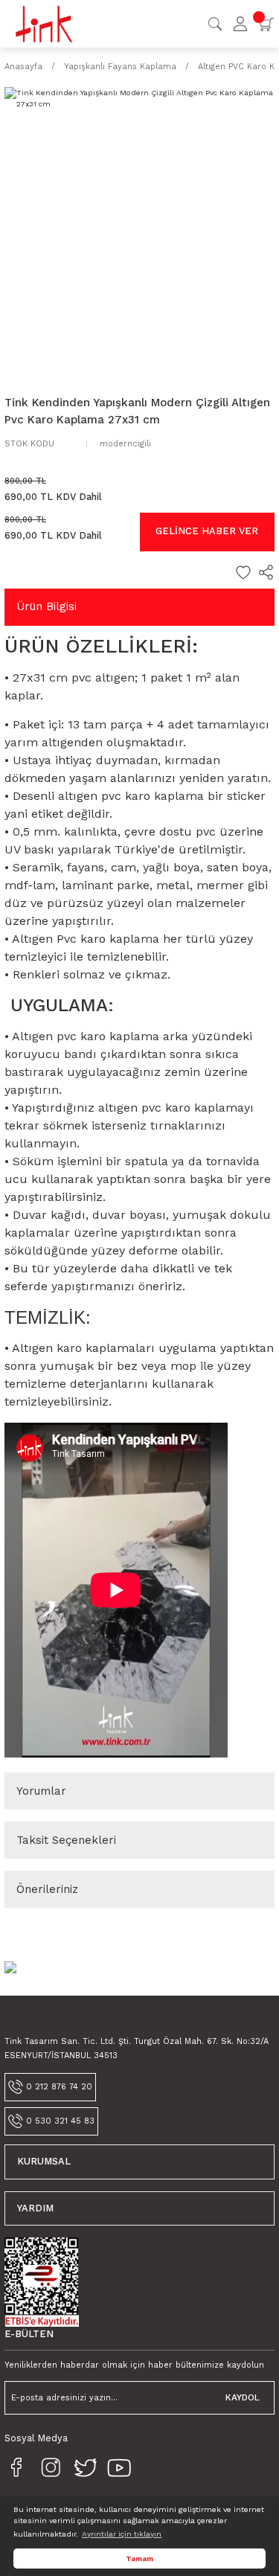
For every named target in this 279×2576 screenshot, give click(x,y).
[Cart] (266, 24)
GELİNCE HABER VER (207, 531)
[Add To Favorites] (243, 572)
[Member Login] (240, 24)
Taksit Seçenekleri (66, 1840)
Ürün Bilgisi (46, 606)
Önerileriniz (47, 1889)
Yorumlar (41, 1791)
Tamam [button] (139, 2559)
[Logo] (44, 23)
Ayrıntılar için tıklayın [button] (122, 2534)
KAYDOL (243, 2397)
